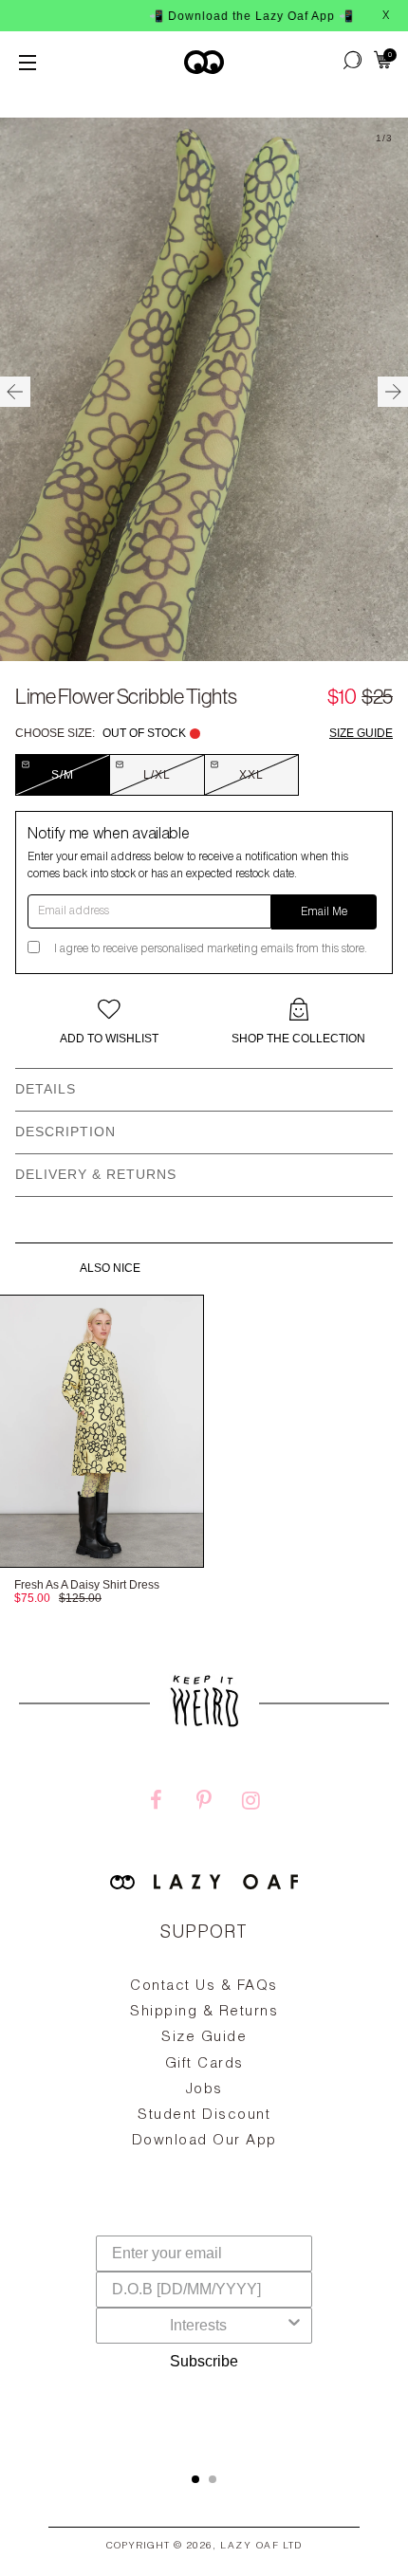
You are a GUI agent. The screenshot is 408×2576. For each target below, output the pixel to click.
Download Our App (204, 2141)
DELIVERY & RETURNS (96, 1174)
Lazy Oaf (250, 2547)
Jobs (204, 2090)
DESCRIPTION (65, 1132)
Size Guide (361, 733)
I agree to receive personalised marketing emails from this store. (211, 949)
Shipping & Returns (204, 2012)
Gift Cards (204, 2064)
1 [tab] (195, 2479)
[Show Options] (294, 2326)
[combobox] (198, 2326)
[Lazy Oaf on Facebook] (157, 1803)
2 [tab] (213, 2479)
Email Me (324, 912)
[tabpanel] (204, 2107)
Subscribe (204, 2361)
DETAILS (46, 1089)
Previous (15, 392)
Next (393, 392)
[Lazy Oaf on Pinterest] (204, 1803)
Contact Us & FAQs (204, 1987)
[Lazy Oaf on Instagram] (251, 1803)
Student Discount (204, 2116)
